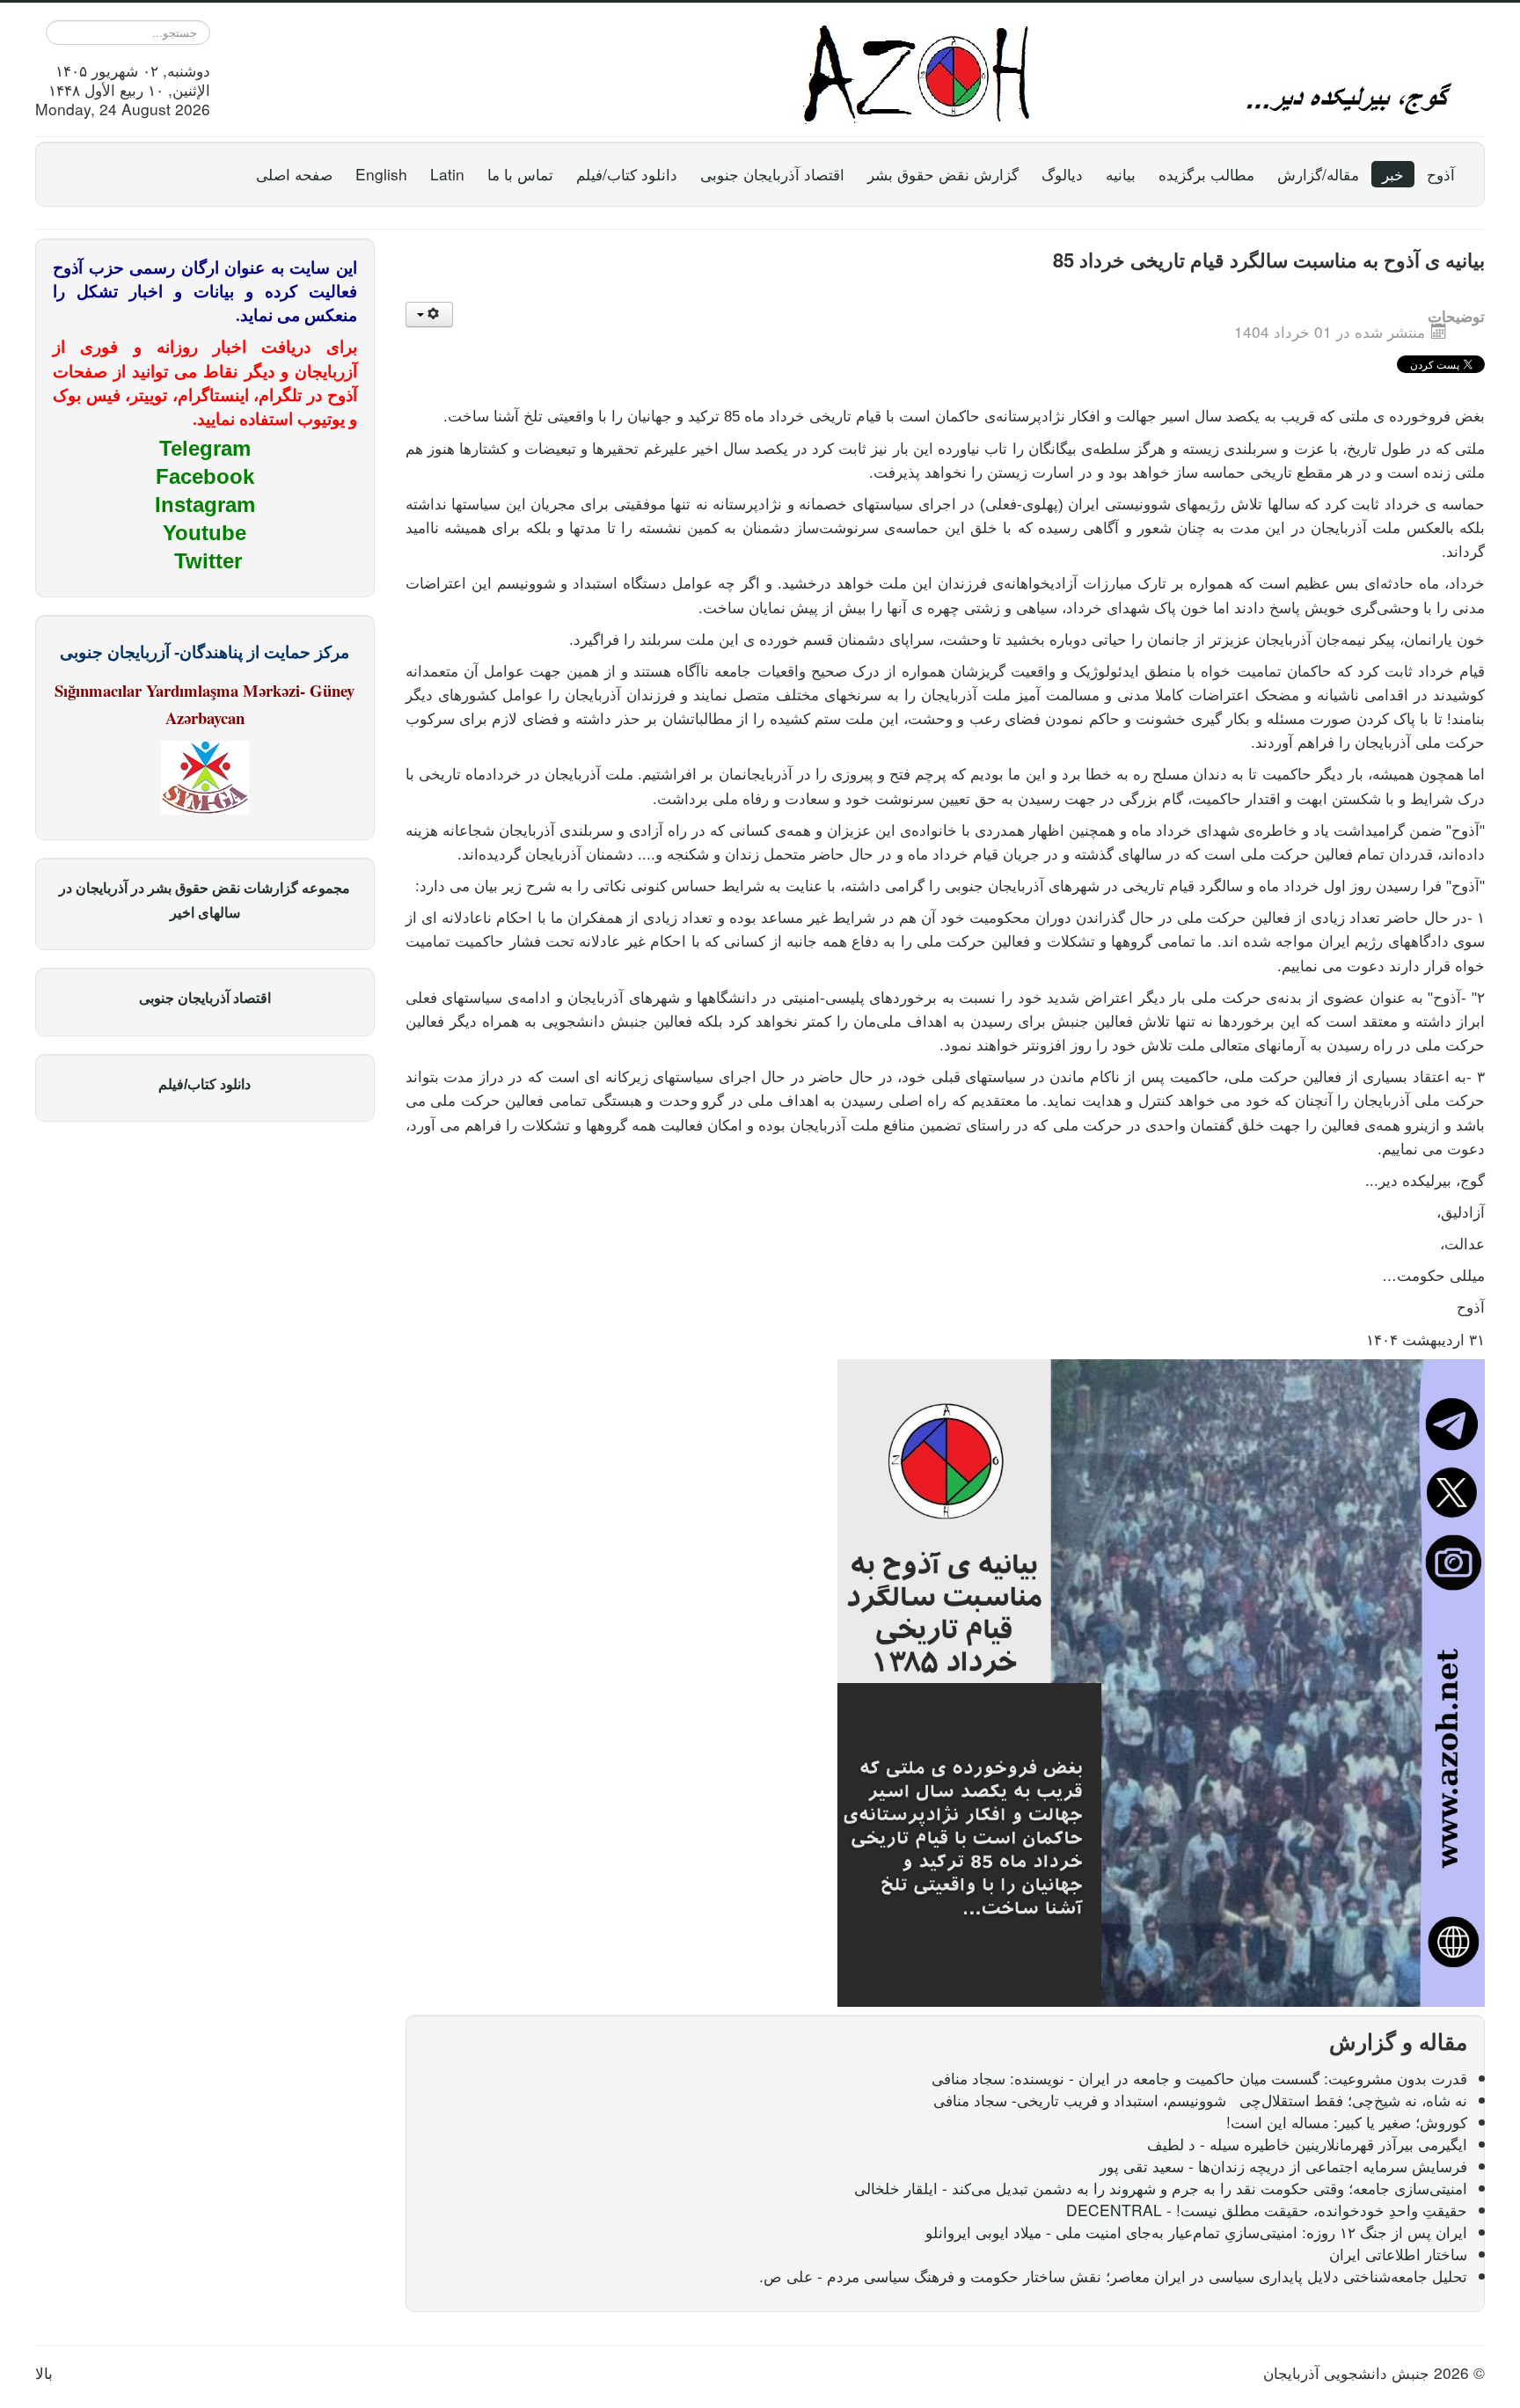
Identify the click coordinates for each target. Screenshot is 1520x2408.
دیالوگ (1062, 174)
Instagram (205, 505)
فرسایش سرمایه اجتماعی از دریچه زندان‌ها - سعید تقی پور (1283, 2166)
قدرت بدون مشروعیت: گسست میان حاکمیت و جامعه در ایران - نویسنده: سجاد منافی (1199, 2078)
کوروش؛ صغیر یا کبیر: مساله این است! (1347, 2122)
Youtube (205, 533)
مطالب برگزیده (1206, 174)
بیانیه (1121, 174)
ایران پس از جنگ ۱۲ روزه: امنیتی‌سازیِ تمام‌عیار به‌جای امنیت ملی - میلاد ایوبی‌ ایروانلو (1196, 2232)
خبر (1393, 174)
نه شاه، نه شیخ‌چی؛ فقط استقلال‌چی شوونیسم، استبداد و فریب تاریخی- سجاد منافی (1200, 2100)
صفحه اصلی (294, 174)
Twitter (208, 561)
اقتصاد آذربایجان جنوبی (772, 174)
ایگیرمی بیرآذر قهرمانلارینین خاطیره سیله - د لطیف (1307, 2144)
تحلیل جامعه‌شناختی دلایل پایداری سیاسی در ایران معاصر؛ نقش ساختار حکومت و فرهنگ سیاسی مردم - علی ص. (1113, 2276)
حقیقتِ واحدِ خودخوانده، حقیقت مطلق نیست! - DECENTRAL (1267, 2210)
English (381, 174)
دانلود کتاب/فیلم (627, 174)
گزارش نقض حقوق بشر (943, 174)
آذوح (1441, 174)
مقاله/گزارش (1318, 174)
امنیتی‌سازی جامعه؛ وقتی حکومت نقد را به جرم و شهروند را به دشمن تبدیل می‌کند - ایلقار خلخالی (1161, 2188)
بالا (44, 2372)
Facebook (205, 476)
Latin (447, 174)
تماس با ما (520, 174)
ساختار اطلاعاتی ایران (1398, 2254)
